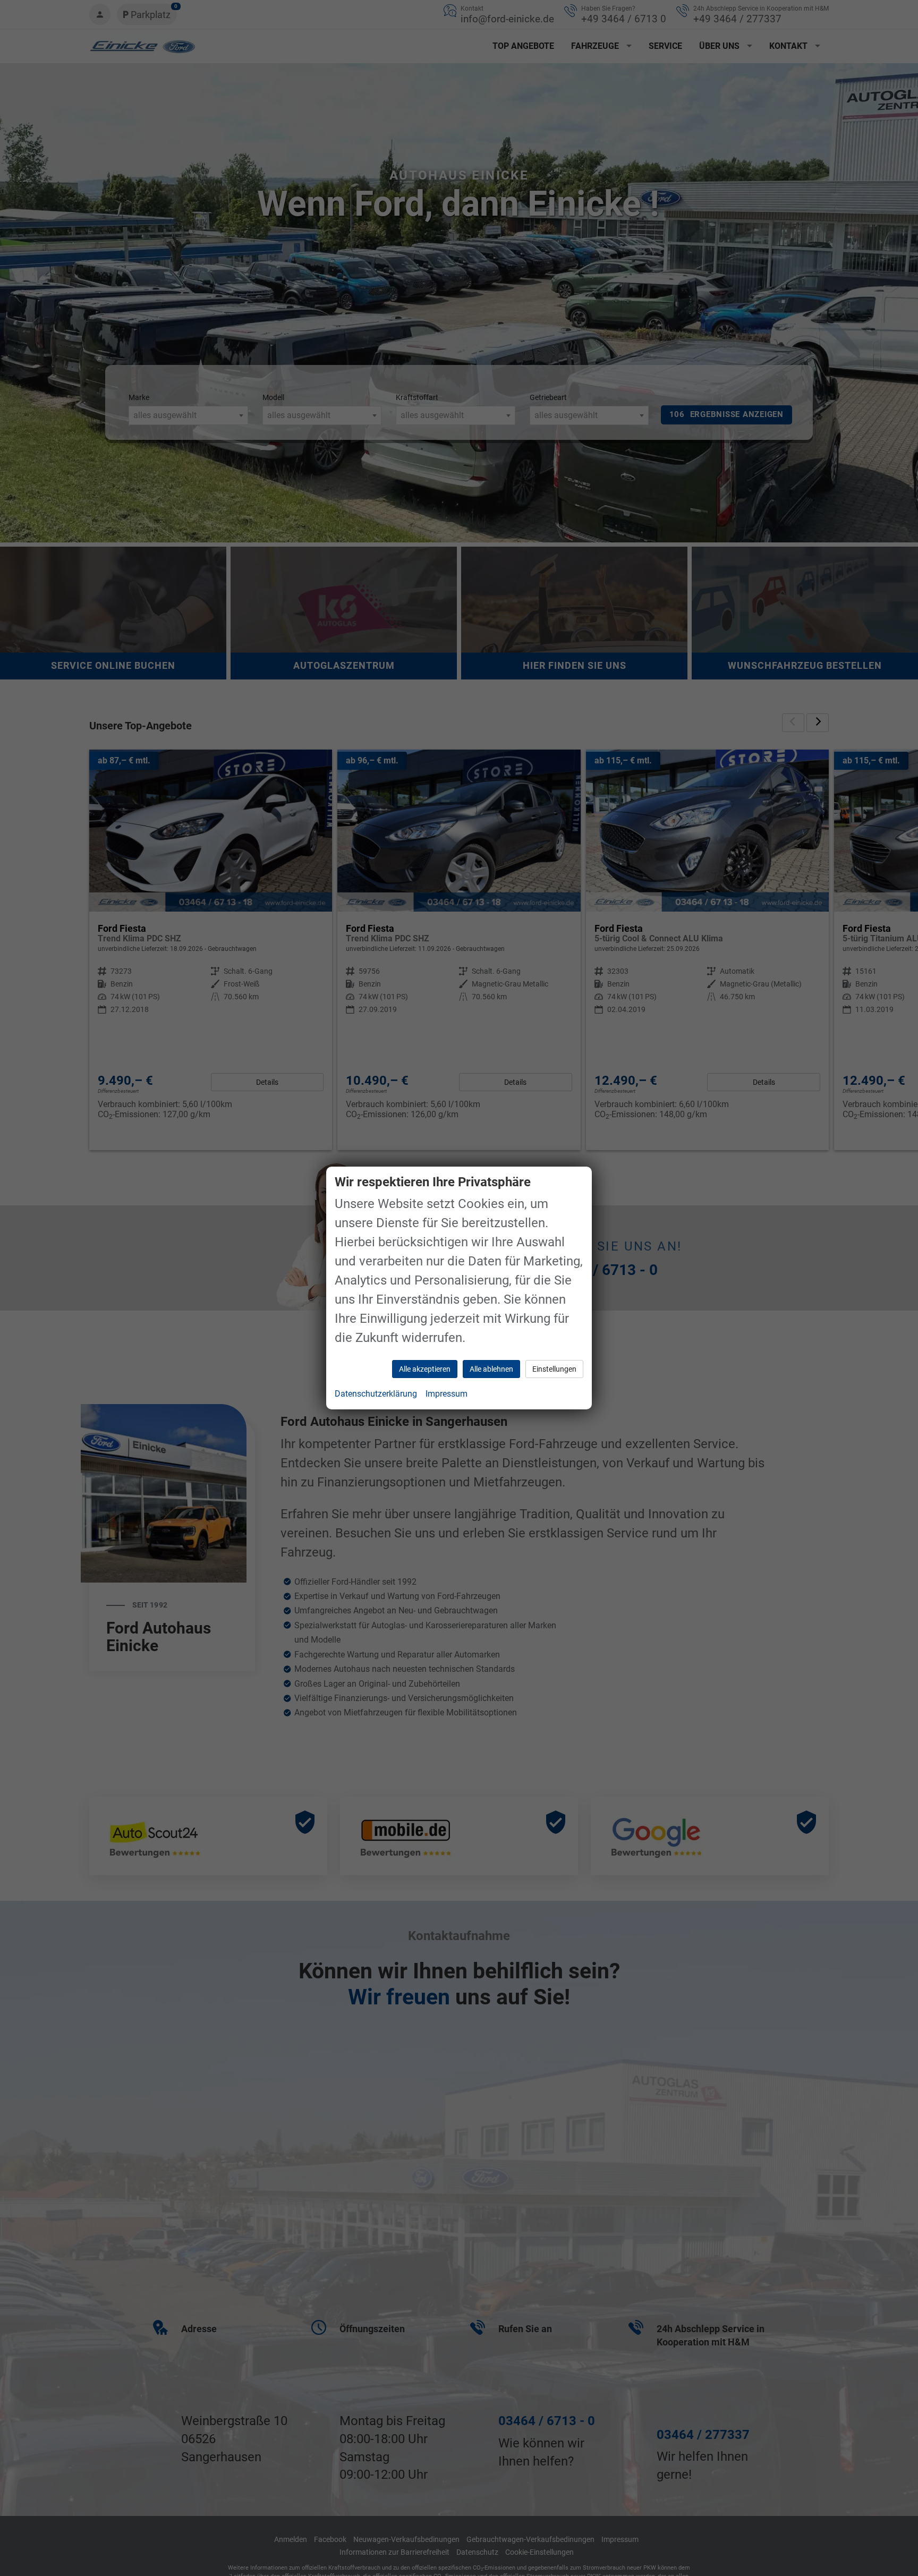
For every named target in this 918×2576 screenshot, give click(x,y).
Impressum (447, 1394)
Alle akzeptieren (425, 1369)
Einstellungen (554, 1369)
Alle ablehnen (491, 1369)
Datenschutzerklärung (376, 1394)
